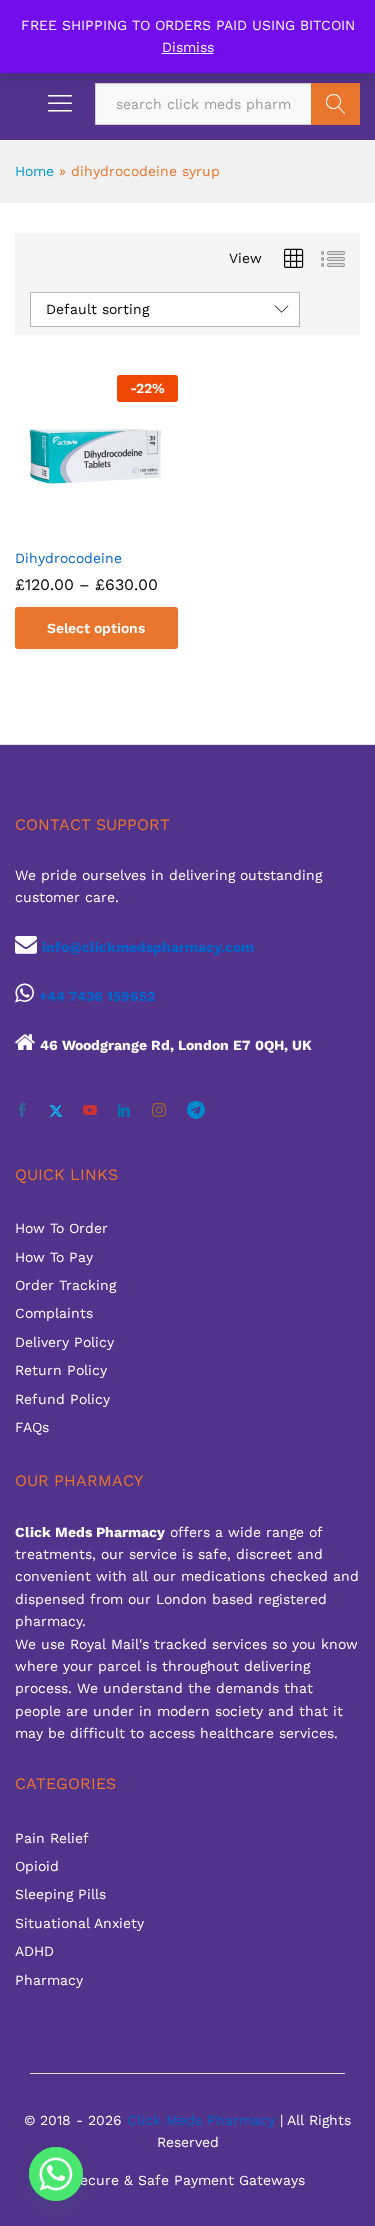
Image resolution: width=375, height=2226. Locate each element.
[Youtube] (90, 1111)
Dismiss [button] (188, 47)
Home (34, 171)
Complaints (54, 1313)
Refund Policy (62, 1399)
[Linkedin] (124, 1111)
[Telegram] (196, 1110)
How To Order (61, 1228)
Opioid (37, 1866)
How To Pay (54, 1257)
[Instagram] (159, 1111)
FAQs (32, 1427)
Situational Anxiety (79, 1923)
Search (335, 104)
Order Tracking (65, 1285)
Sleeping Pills (60, 1894)
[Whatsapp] (56, 2174)
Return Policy (61, 1370)
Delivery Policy (64, 1342)
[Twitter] (56, 1111)
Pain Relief (52, 1838)
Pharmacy (49, 1980)
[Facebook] (22, 1111)
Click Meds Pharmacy (201, 2120)
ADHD (34, 1951)
